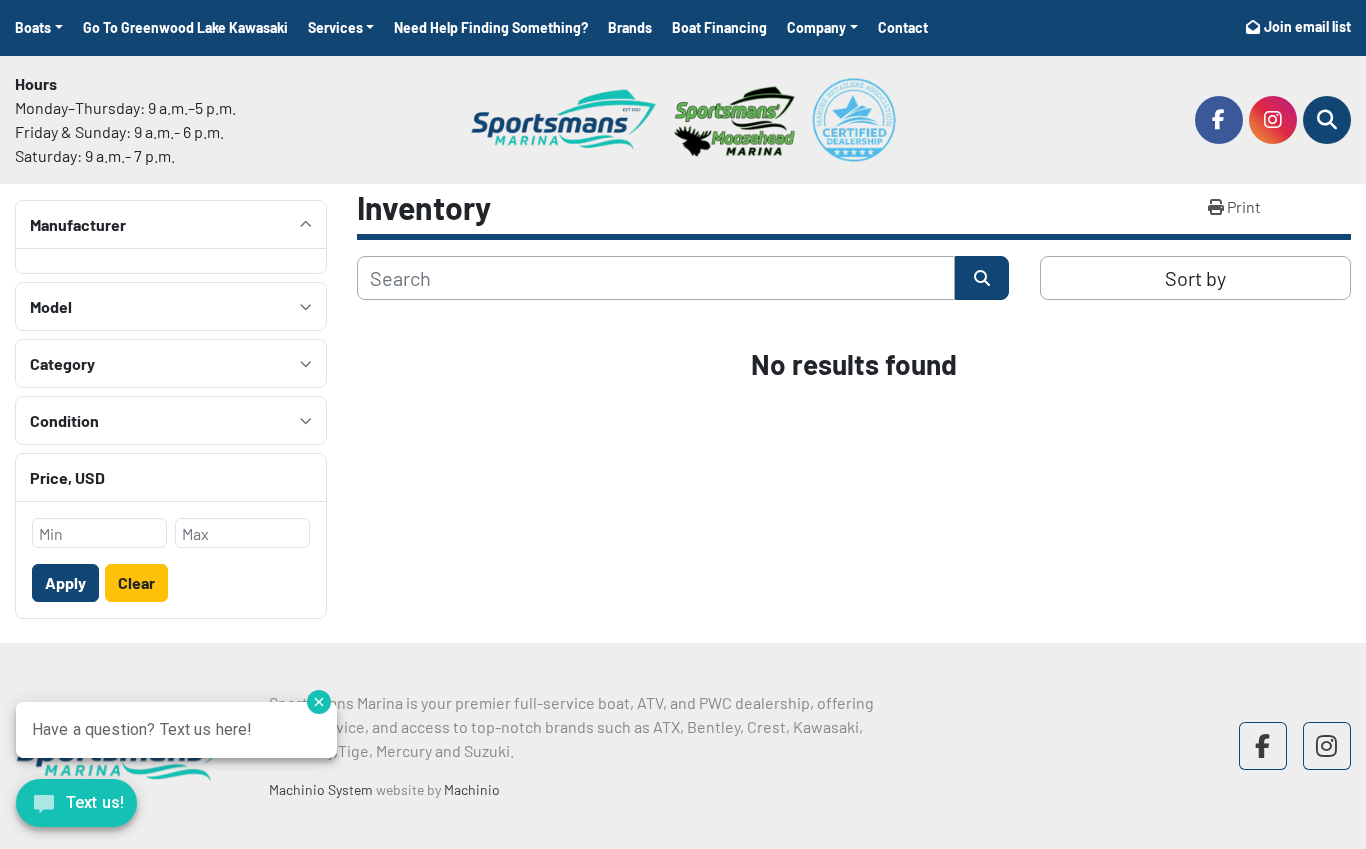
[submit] (982, 278)
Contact (903, 27)
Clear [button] (136, 582)
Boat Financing (719, 27)
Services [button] (335, 27)
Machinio (472, 789)
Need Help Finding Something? (491, 27)
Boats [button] (33, 27)
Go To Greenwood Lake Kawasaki (185, 27)
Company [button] (816, 27)
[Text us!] (76, 808)
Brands (630, 27)
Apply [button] (65, 582)
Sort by (1195, 278)
